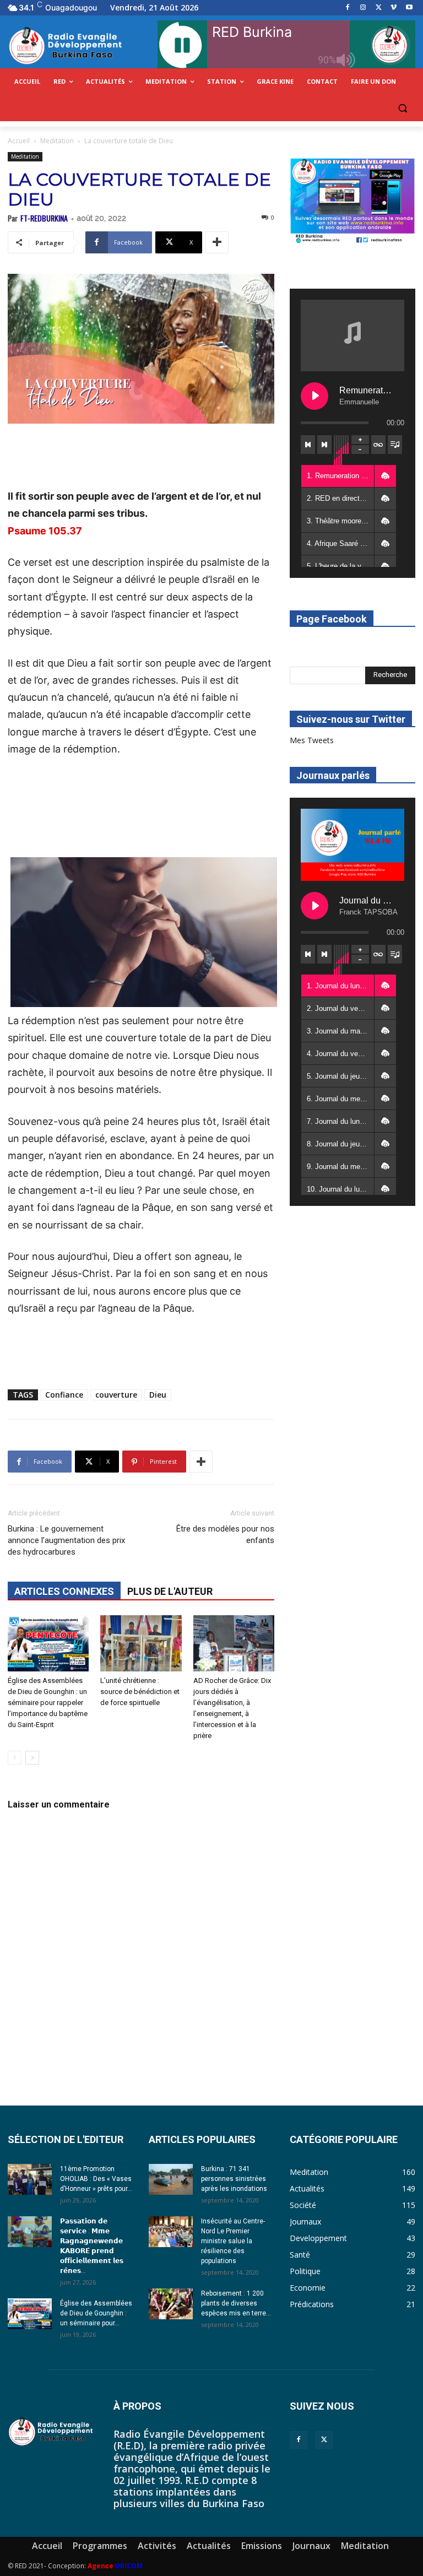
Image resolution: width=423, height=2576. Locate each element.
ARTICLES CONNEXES (64, 1591)
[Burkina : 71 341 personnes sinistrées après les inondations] (171, 2179)
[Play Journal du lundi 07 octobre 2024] (314, 906)
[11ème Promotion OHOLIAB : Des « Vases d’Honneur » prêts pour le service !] (30, 2179)
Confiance (64, 1395)
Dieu (158, 1395)
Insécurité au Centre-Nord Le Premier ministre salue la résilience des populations (233, 2241)
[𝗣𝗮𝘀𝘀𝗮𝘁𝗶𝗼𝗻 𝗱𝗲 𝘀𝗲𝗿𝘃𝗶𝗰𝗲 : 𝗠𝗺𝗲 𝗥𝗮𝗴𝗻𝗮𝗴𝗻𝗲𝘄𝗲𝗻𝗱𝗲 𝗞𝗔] (30, 2232)
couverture (116, 1395)
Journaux (311, 2546)
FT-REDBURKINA (44, 218)
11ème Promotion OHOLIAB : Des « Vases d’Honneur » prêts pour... (96, 2179)
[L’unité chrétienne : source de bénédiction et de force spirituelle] (141, 1643)
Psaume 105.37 (45, 531)
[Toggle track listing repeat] (378, 445)
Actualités (209, 2546)
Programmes (100, 2546)
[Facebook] (348, 8)
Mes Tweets (312, 740)
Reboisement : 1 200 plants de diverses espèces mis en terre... (236, 2303)
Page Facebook (332, 619)
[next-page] (32, 1758)
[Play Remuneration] (314, 396)
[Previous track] (308, 445)
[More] (217, 242)
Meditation (57, 141)
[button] (402, 108)
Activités (157, 2546)
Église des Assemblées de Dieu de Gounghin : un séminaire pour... (96, 2313)
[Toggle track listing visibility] (395, 445)
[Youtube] (409, 8)
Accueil (19, 141)
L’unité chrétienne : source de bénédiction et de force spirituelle (140, 1692)
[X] (379, 8)
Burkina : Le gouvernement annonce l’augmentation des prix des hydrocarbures (66, 1540)
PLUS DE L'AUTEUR (170, 1591)
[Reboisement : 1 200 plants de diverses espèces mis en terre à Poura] (171, 2304)
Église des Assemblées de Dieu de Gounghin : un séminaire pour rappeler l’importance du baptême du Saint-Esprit (48, 1703)
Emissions (262, 2546)
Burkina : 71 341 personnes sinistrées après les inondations (234, 2179)
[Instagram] (363, 8)
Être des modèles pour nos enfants (225, 1535)
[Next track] (324, 445)
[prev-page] (15, 1758)
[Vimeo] (394, 8)
